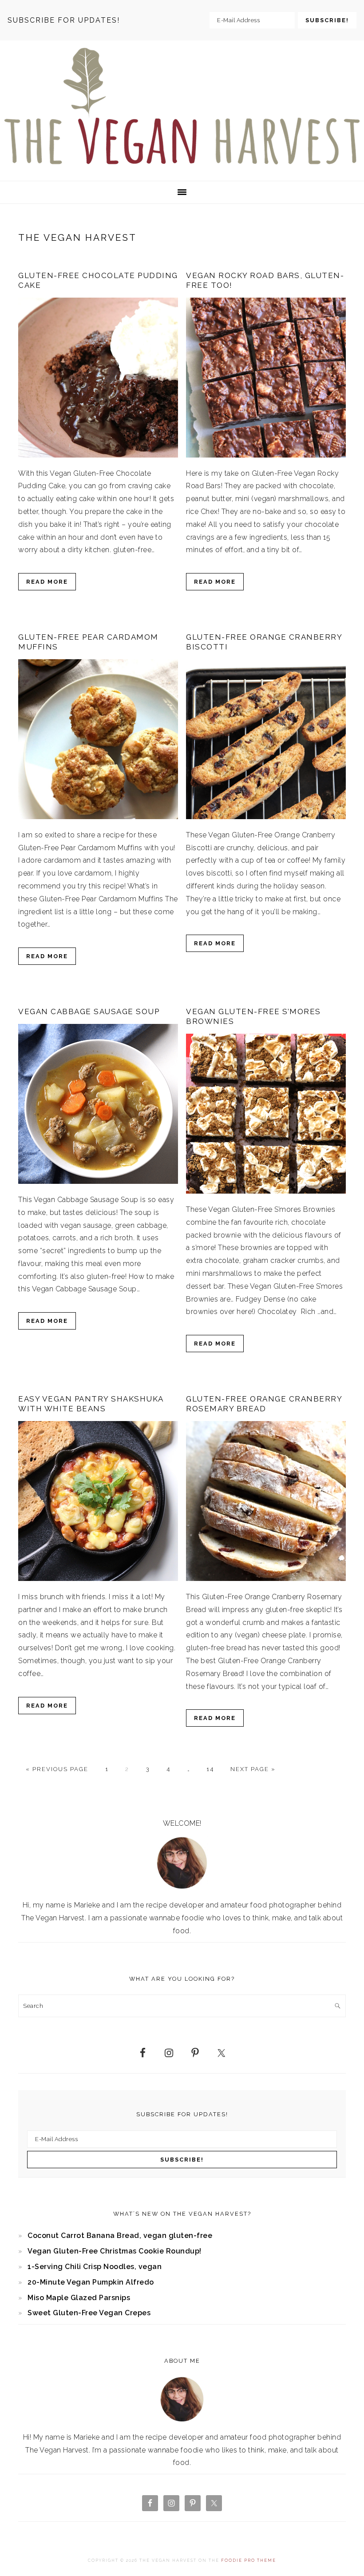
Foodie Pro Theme (249, 2560)
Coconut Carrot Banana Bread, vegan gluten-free (120, 2236)
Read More (47, 582)
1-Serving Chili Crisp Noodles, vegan (95, 2267)
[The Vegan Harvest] (182, 166)
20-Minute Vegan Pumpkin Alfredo (91, 2282)
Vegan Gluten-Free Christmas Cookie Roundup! (115, 2251)
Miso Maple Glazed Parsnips (79, 2298)
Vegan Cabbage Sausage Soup (89, 1011)
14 (210, 1769)
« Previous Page (57, 1769)
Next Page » (253, 1769)
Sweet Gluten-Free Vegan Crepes (89, 2313)
